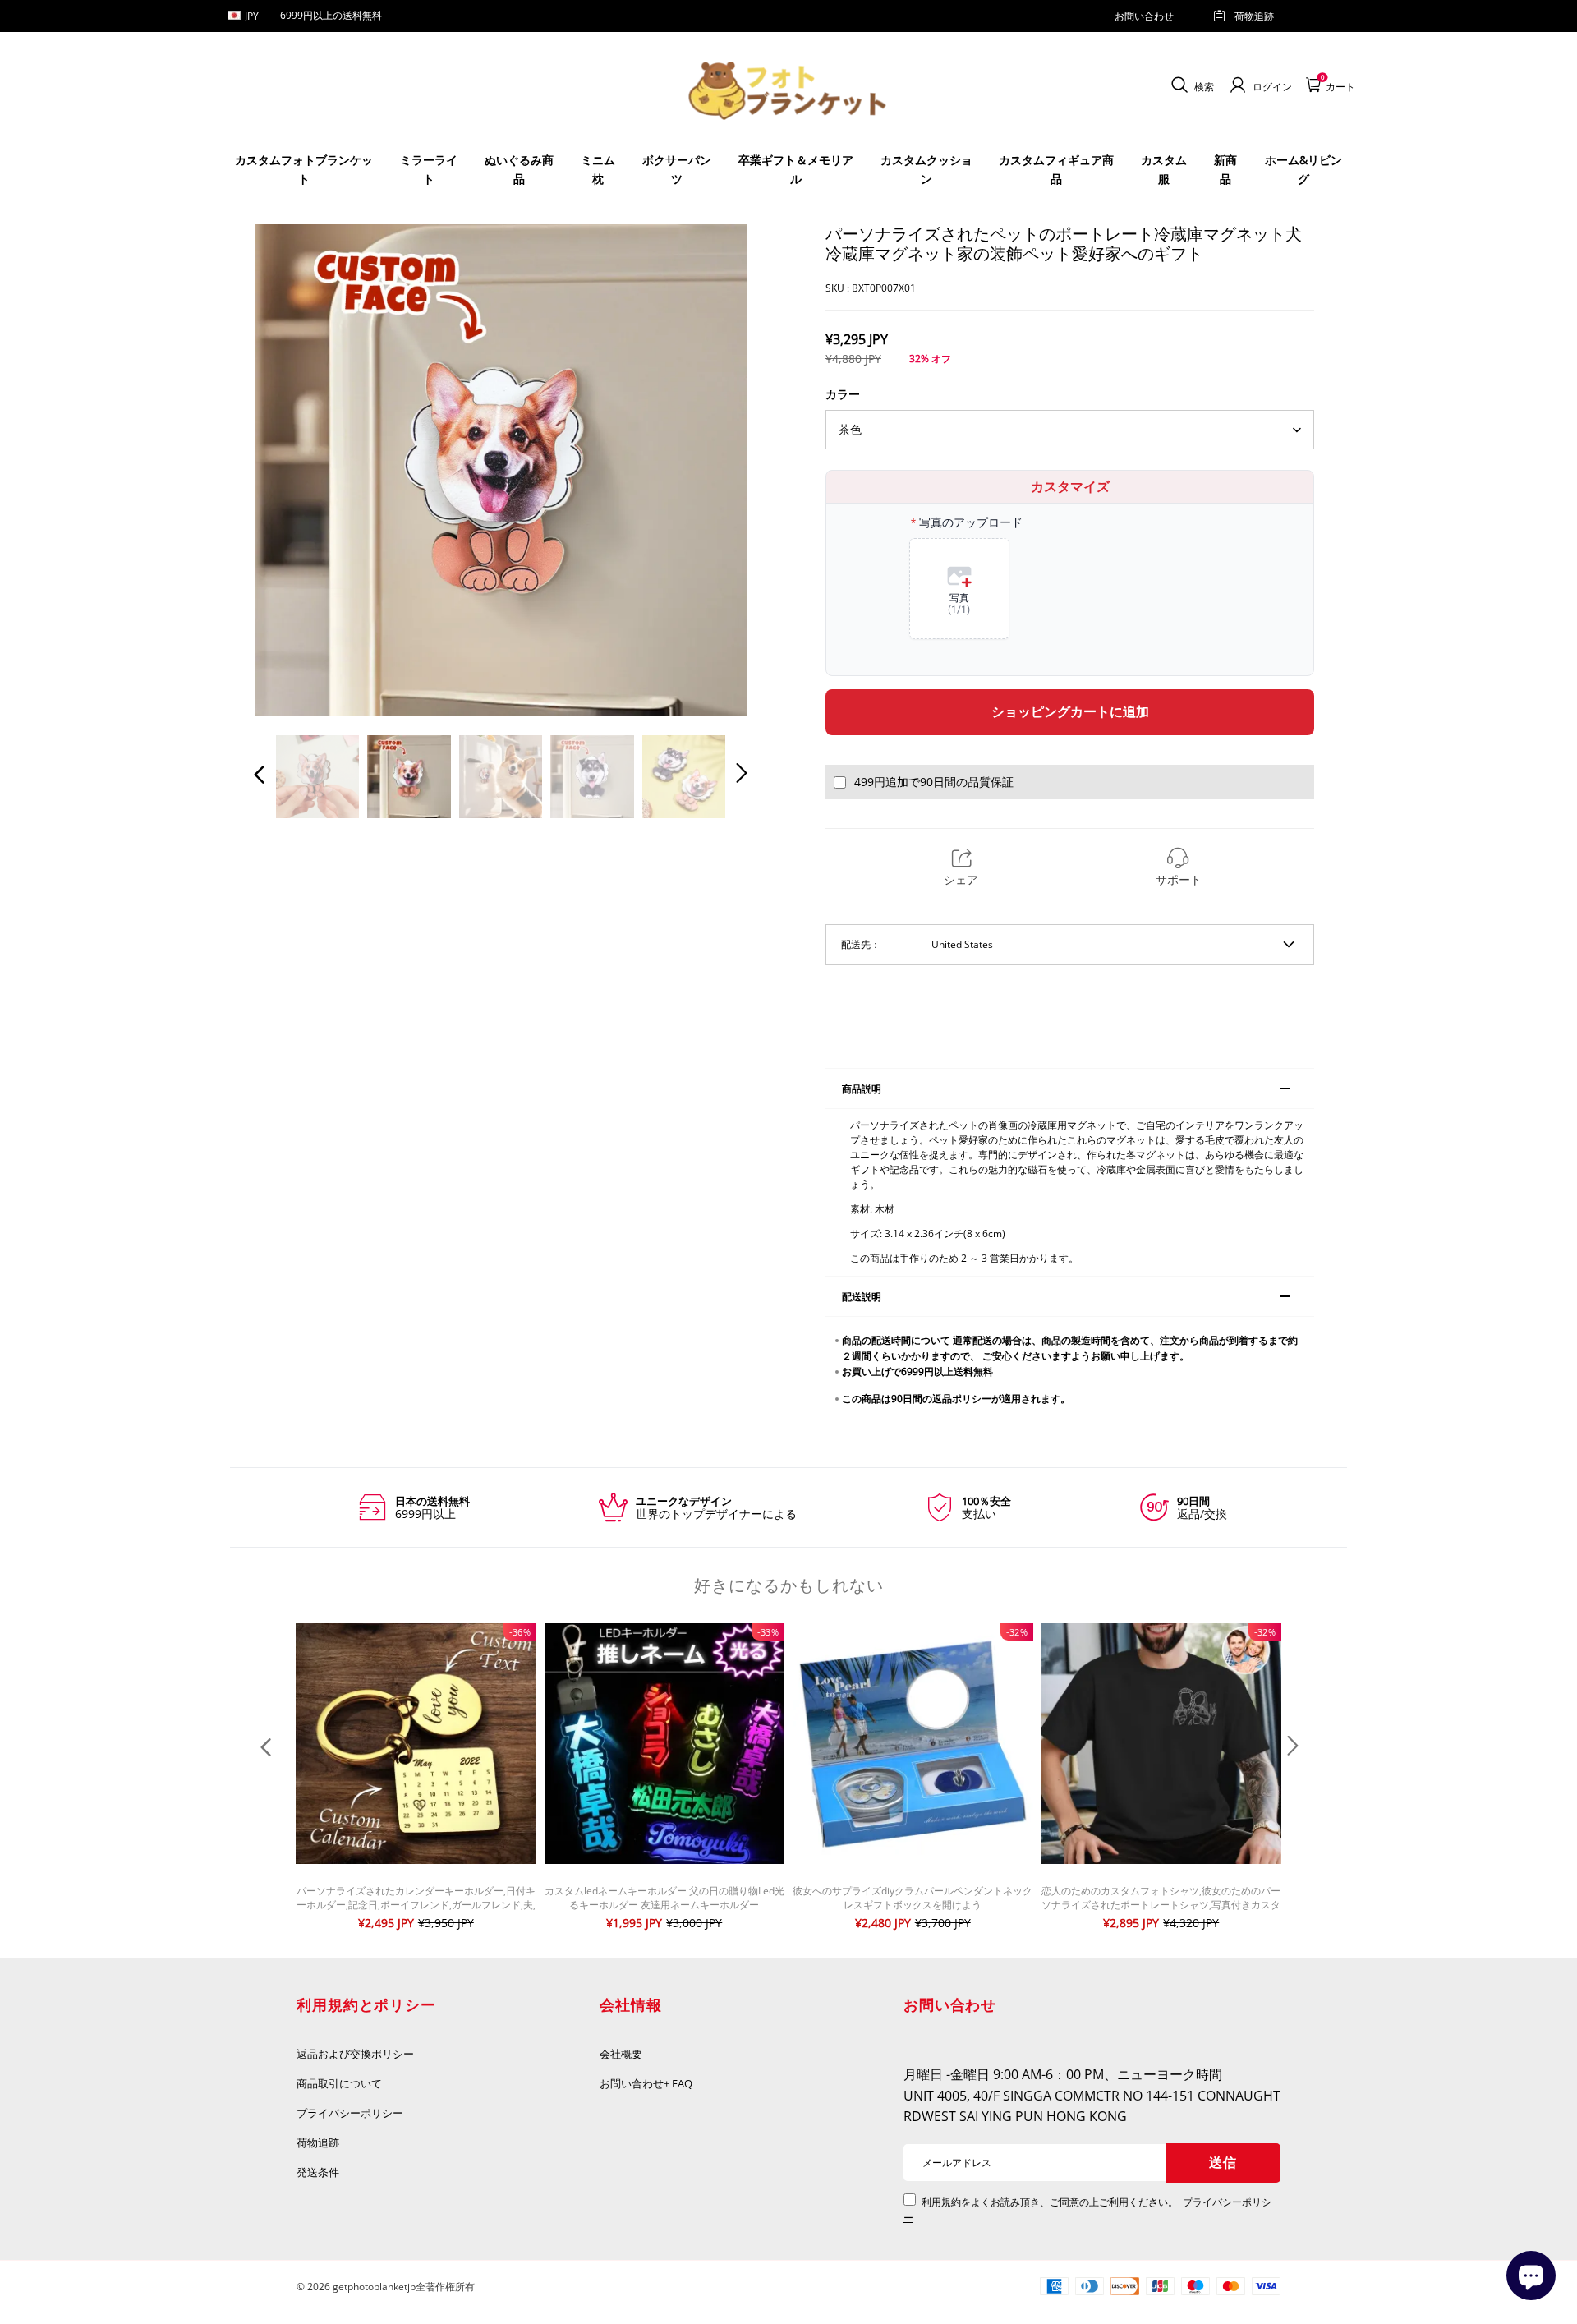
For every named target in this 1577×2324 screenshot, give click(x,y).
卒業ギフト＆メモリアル (796, 169)
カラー (843, 394)
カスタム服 (1164, 169)
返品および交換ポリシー (355, 2054)
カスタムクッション (926, 169)
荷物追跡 (1254, 16)
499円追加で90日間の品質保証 (934, 782)
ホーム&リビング (1303, 169)
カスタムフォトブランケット (304, 169)
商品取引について (339, 2083)
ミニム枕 (598, 169)
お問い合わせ (1144, 16)
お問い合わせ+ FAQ (646, 2083)
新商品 (1225, 169)
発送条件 (318, 2172)
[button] (292, 470)
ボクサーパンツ (677, 169)
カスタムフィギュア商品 (1056, 169)
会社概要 (621, 2054)
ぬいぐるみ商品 (519, 169)
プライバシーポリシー (351, 2113)
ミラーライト (429, 169)
